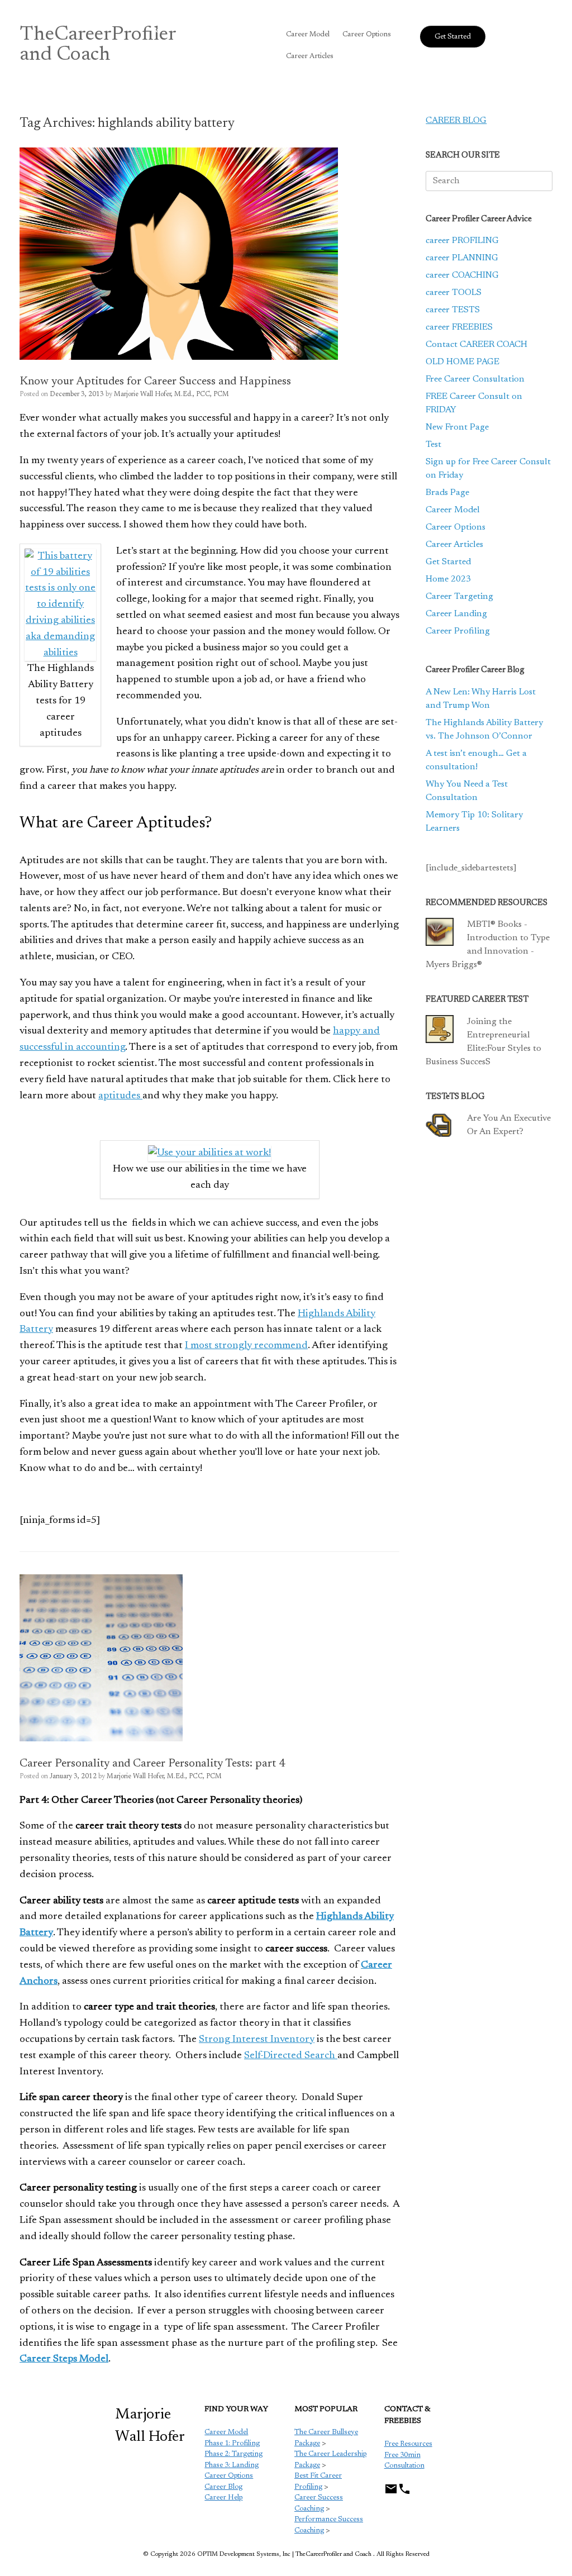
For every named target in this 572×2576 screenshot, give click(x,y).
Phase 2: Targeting (233, 2454)
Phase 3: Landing (232, 2465)
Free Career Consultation (475, 379)
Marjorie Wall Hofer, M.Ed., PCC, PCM (171, 394)
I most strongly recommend (246, 1346)
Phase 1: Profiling (232, 2443)
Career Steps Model (64, 2359)
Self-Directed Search (291, 2056)
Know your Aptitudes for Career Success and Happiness (155, 382)
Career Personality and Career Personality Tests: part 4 (152, 1764)
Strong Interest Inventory (257, 2040)
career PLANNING (462, 258)
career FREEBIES (459, 327)
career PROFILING (462, 241)
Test (433, 445)
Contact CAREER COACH (476, 345)
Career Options (367, 34)
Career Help (223, 2498)
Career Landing (456, 614)
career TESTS (453, 310)
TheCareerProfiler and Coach (98, 45)
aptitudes (120, 1096)
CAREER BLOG (456, 121)
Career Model (308, 34)
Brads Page (447, 493)
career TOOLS (454, 293)
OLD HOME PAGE (463, 362)
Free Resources (408, 2444)
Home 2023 (448, 579)
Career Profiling (458, 631)
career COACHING (462, 275)
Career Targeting (459, 597)
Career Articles (310, 56)
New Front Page (457, 427)
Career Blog (223, 2487)
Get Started (448, 562)
